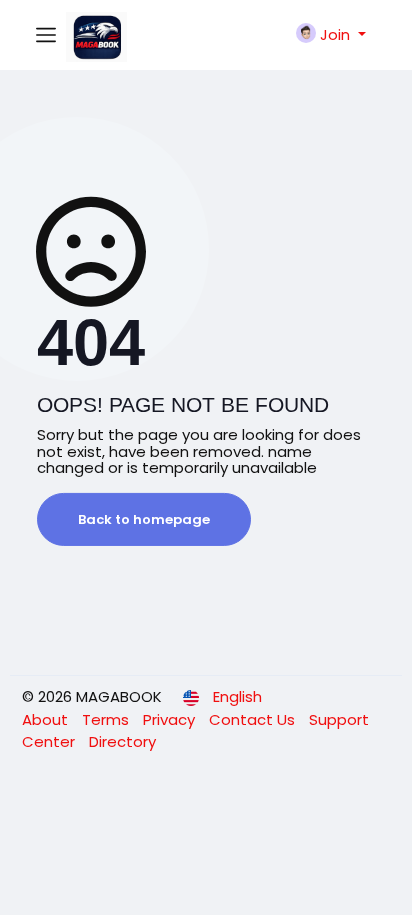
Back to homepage (144, 519)
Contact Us (254, 719)
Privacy (171, 719)
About (47, 719)
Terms (107, 719)
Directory (122, 741)
